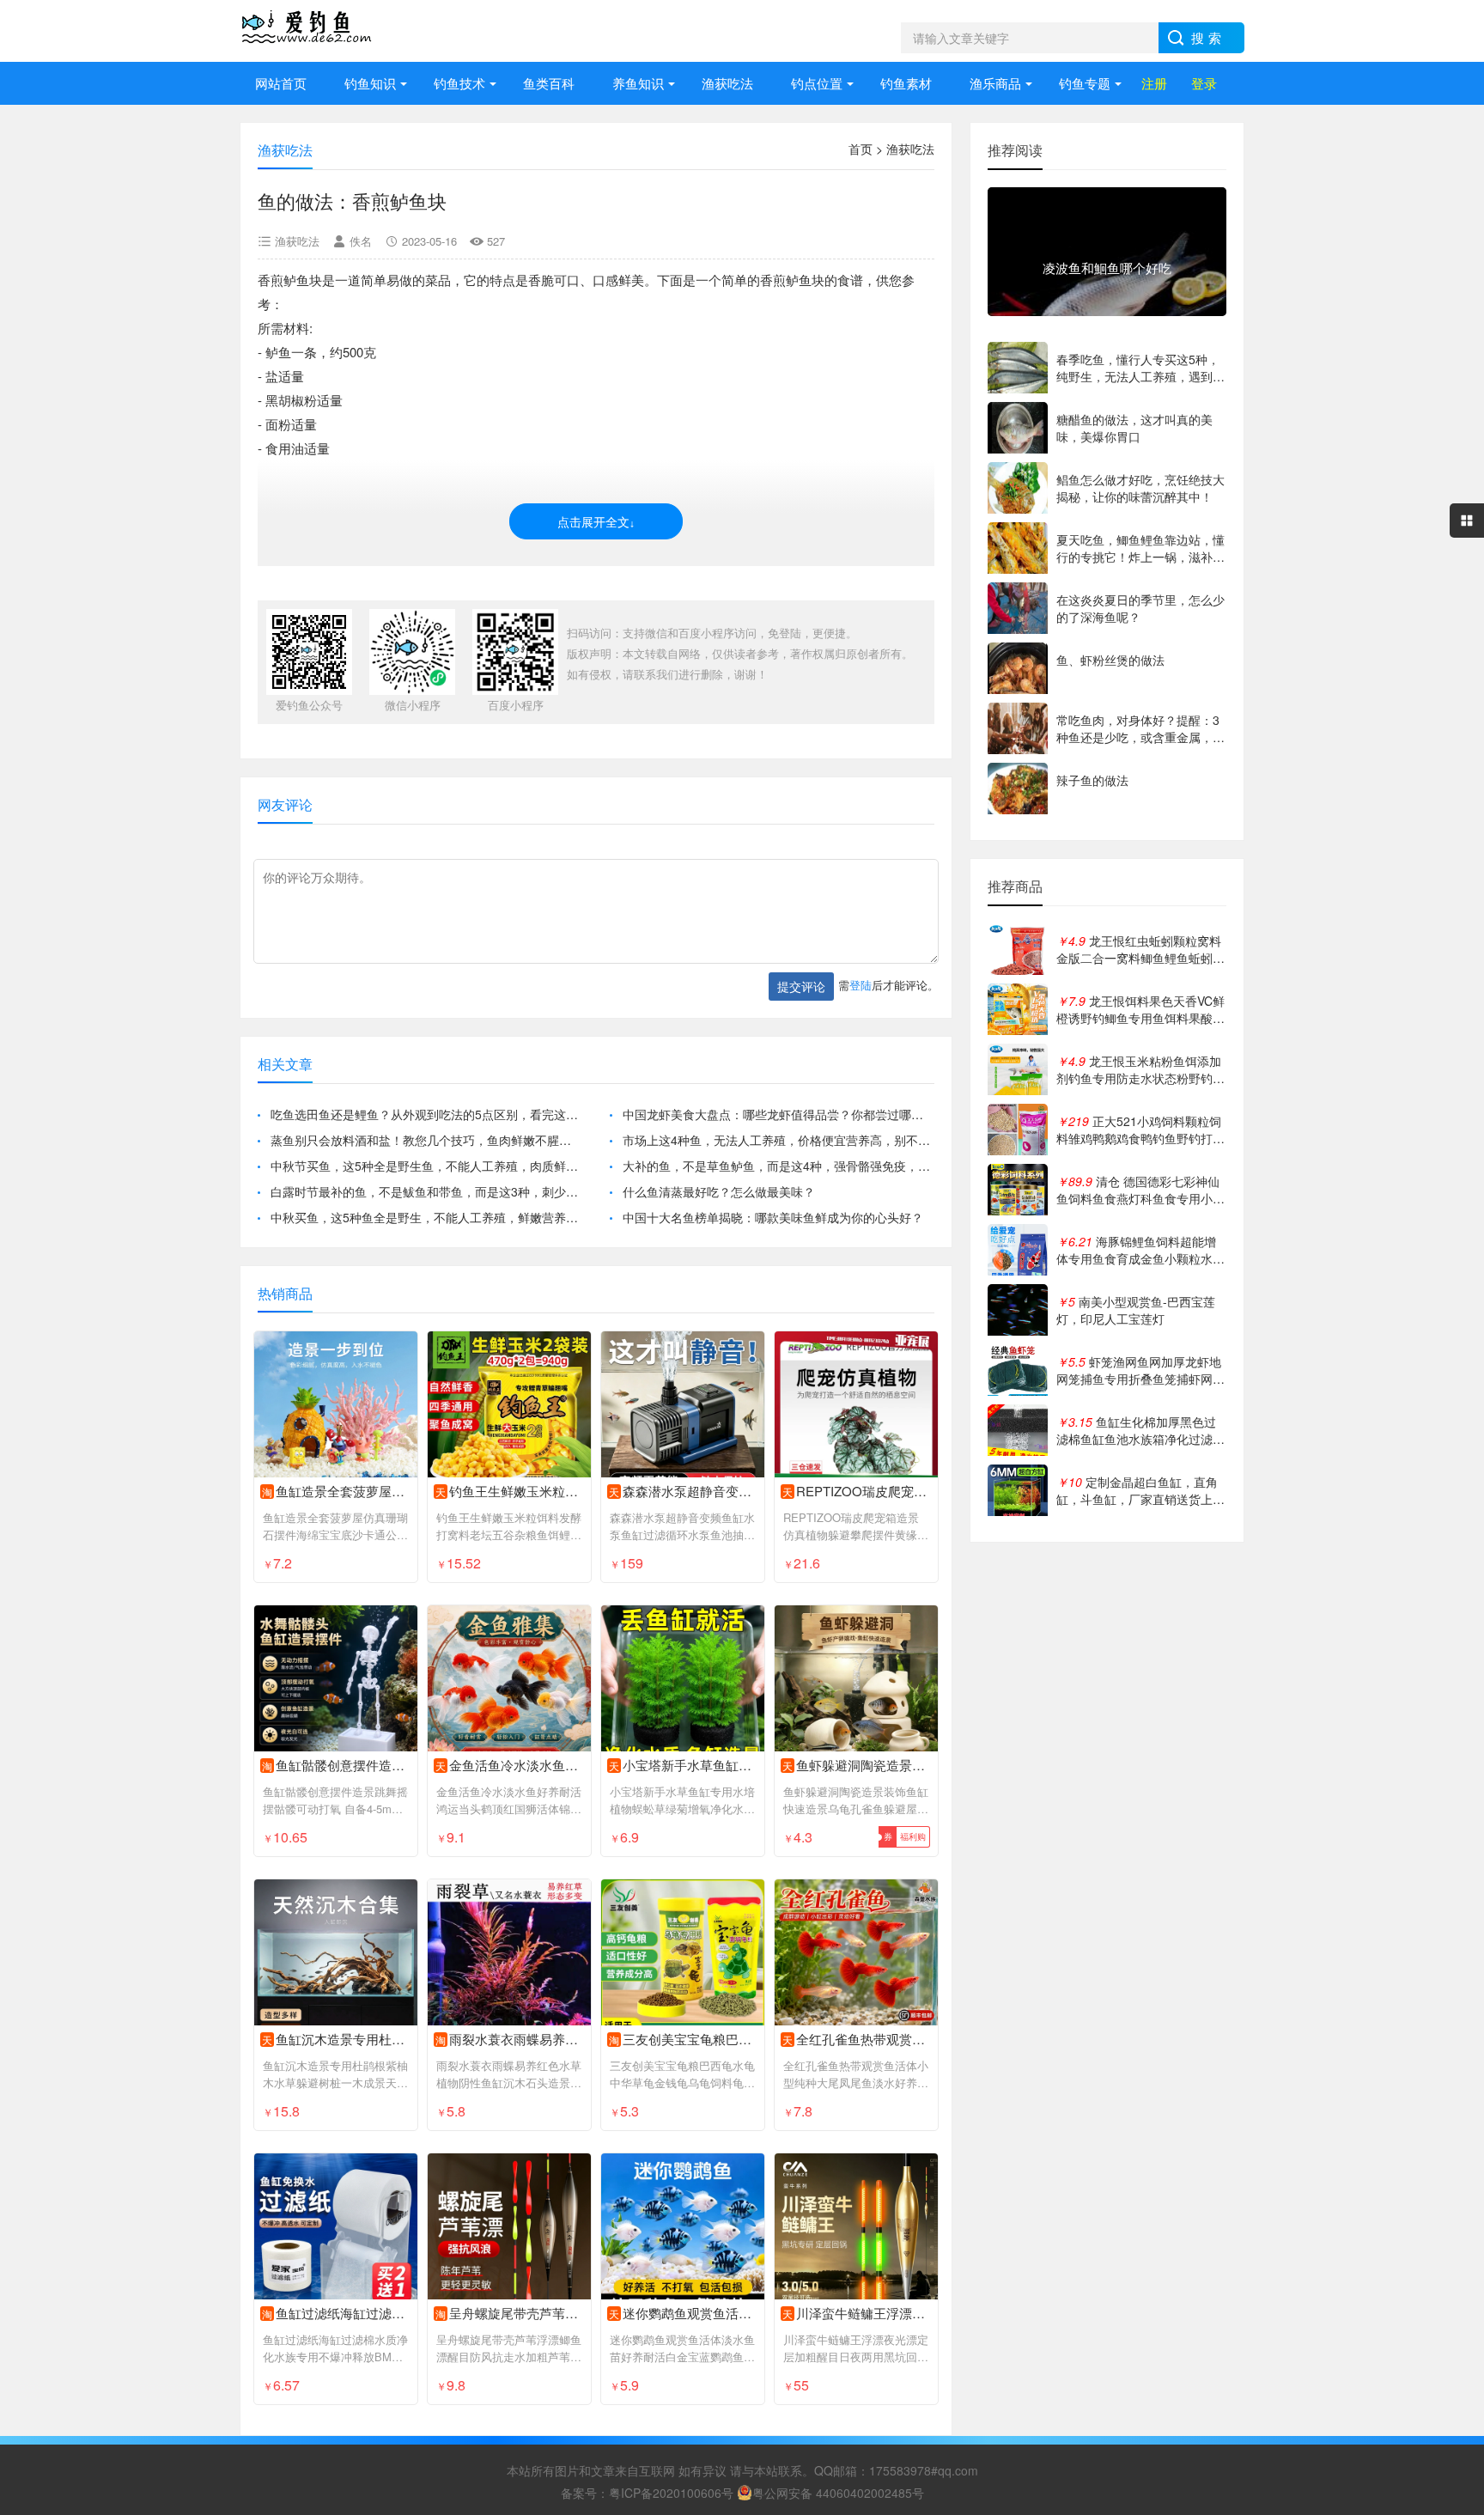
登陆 (861, 985)
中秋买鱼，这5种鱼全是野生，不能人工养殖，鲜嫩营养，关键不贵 (426, 1217)
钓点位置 (817, 83)
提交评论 (801, 986)
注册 (1154, 83)
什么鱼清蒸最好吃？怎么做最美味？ (719, 1191)
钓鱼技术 (459, 83)
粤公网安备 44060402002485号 (838, 2493)
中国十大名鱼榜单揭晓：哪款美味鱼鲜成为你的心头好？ (773, 1217)
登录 (1204, 83)
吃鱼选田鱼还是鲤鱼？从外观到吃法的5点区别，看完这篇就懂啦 (426, 1114)
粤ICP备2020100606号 (671, 2493)
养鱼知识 (638, 83)
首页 (861, 149)
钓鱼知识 (370, 83)
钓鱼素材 (906, 83)
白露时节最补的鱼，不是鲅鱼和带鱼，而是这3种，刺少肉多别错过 (426, 1191)
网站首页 (281, 83)
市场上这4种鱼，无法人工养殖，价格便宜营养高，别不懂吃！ (778, 1140)
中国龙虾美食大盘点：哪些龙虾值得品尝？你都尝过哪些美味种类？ (778, 1114)
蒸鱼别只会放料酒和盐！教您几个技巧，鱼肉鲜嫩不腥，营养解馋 (426, 1140)
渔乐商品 (995, 83)
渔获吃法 (727, 83)
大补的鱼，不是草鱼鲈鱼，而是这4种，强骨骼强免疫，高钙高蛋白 (778, 1166)
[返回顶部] (1449, 2245)
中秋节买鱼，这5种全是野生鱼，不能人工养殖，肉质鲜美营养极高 (426, 1166)
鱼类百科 (549, 83)
